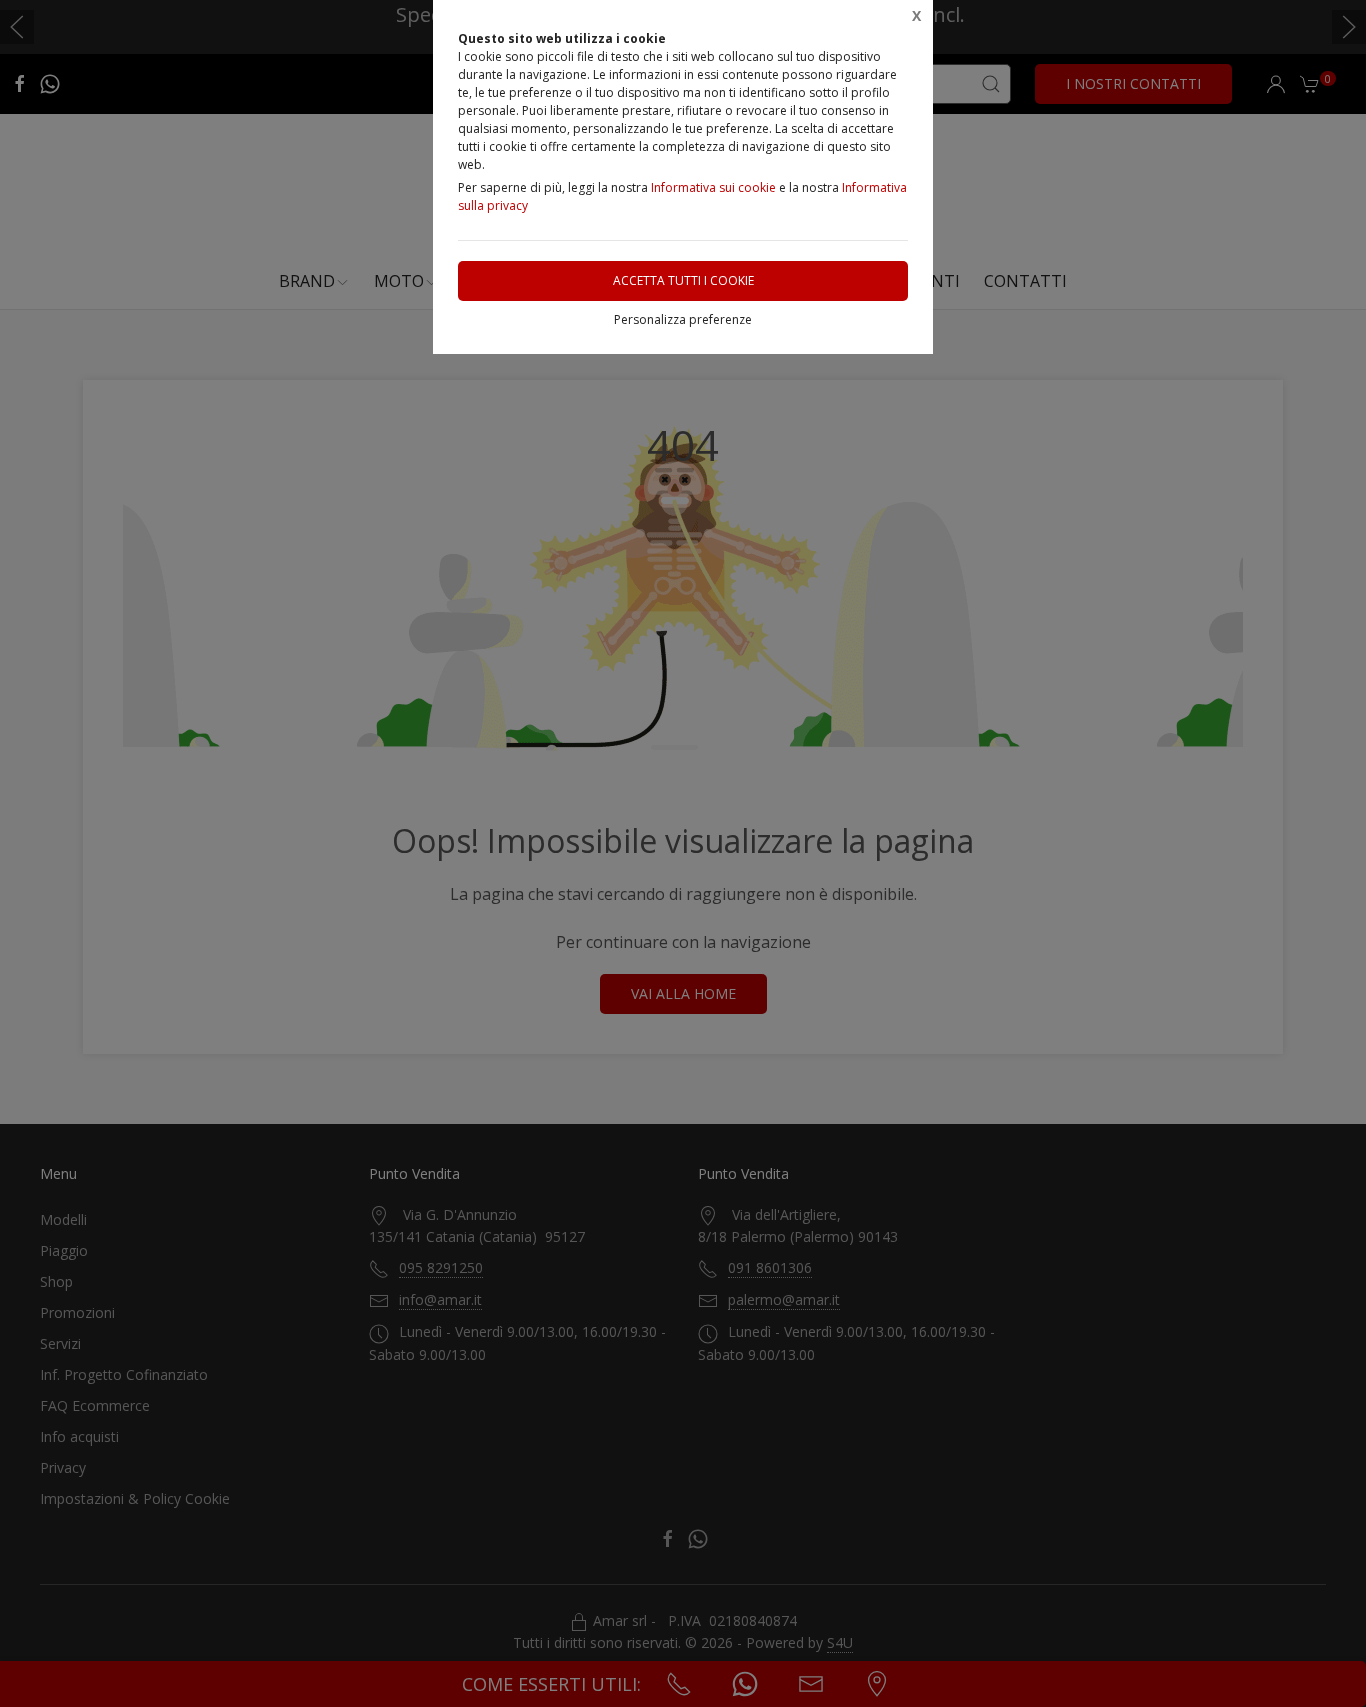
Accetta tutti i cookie (683, 280)
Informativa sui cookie (713, 187)
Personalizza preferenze (683, 319)
